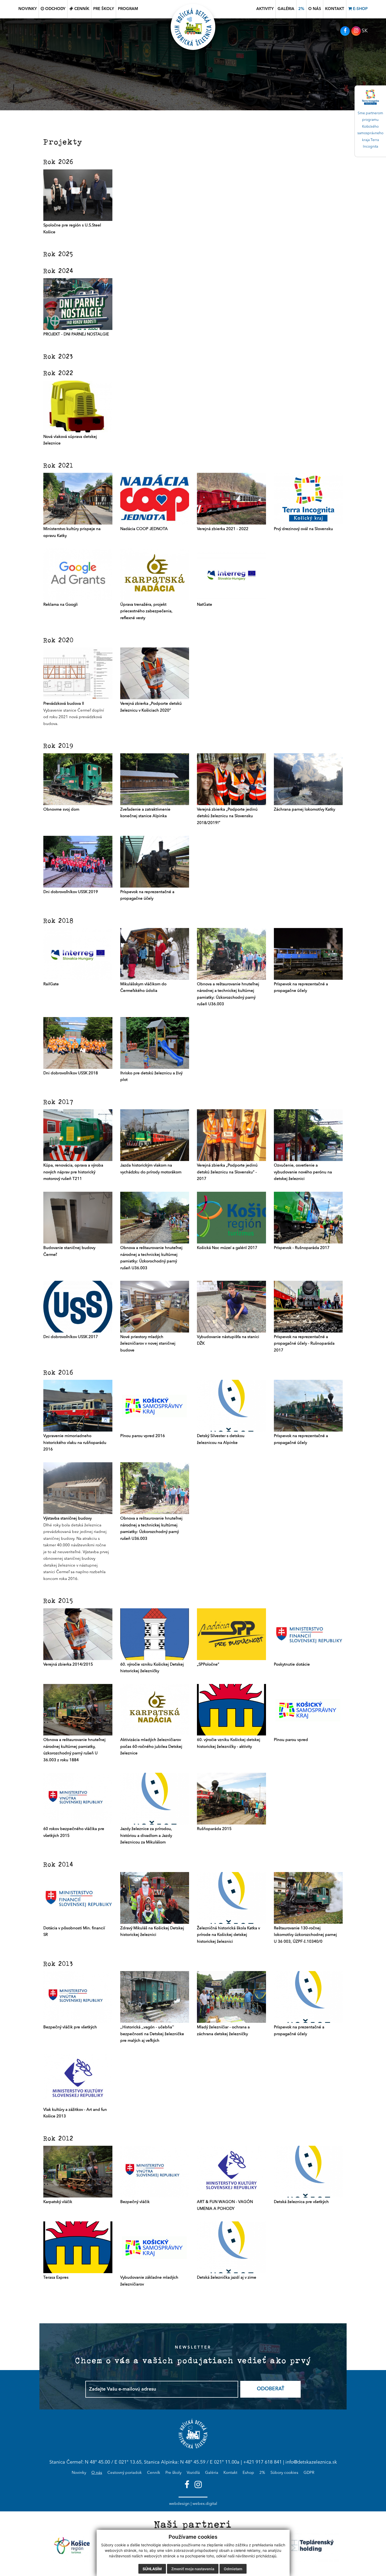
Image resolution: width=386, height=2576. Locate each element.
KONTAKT (335, 9)
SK (365, 31)
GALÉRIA (286, 9)
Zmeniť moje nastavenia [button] (193, 2569)
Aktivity (265, 9)
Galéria (212, 2473)
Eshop (248, 2473)
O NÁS (315, 9)
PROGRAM (128, 9)
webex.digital (205, 2504)
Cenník (154, 2473)
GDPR (309, 2473)
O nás (97, 2473)
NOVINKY (28, 9)
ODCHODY (55, 9)
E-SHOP (360, 9)
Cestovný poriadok (125, 2473)
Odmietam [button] (233, 2569)
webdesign (179, 2504)
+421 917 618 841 (262, 2462)
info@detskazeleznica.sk (311, 2462)
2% (301, 9)
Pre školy (173, 2473)
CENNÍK (81, 9)
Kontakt (230, 2473)
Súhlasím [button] (152, 2569)
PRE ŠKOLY (104, 9)
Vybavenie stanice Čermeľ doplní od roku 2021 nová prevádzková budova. (74, 714)
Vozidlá (193, 2473)
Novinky (79, 2473)
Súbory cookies (284, 2473)
